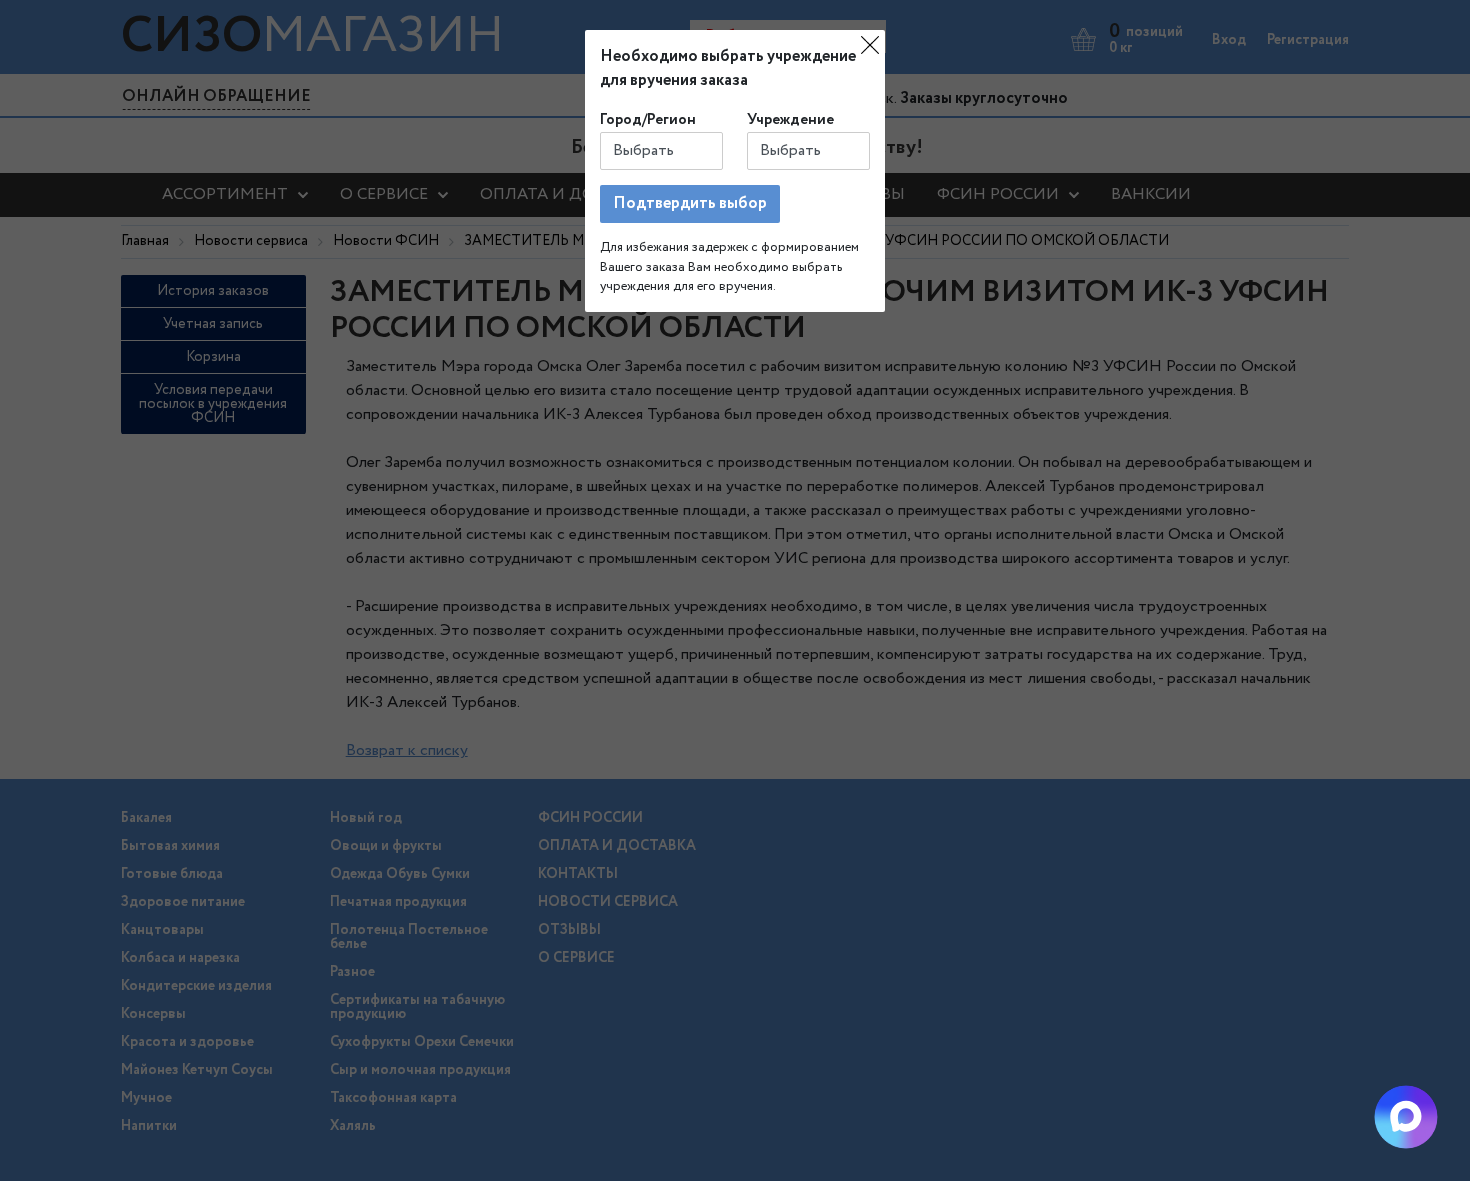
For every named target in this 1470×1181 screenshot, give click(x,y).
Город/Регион (648, 120)
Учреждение (790, 120)
